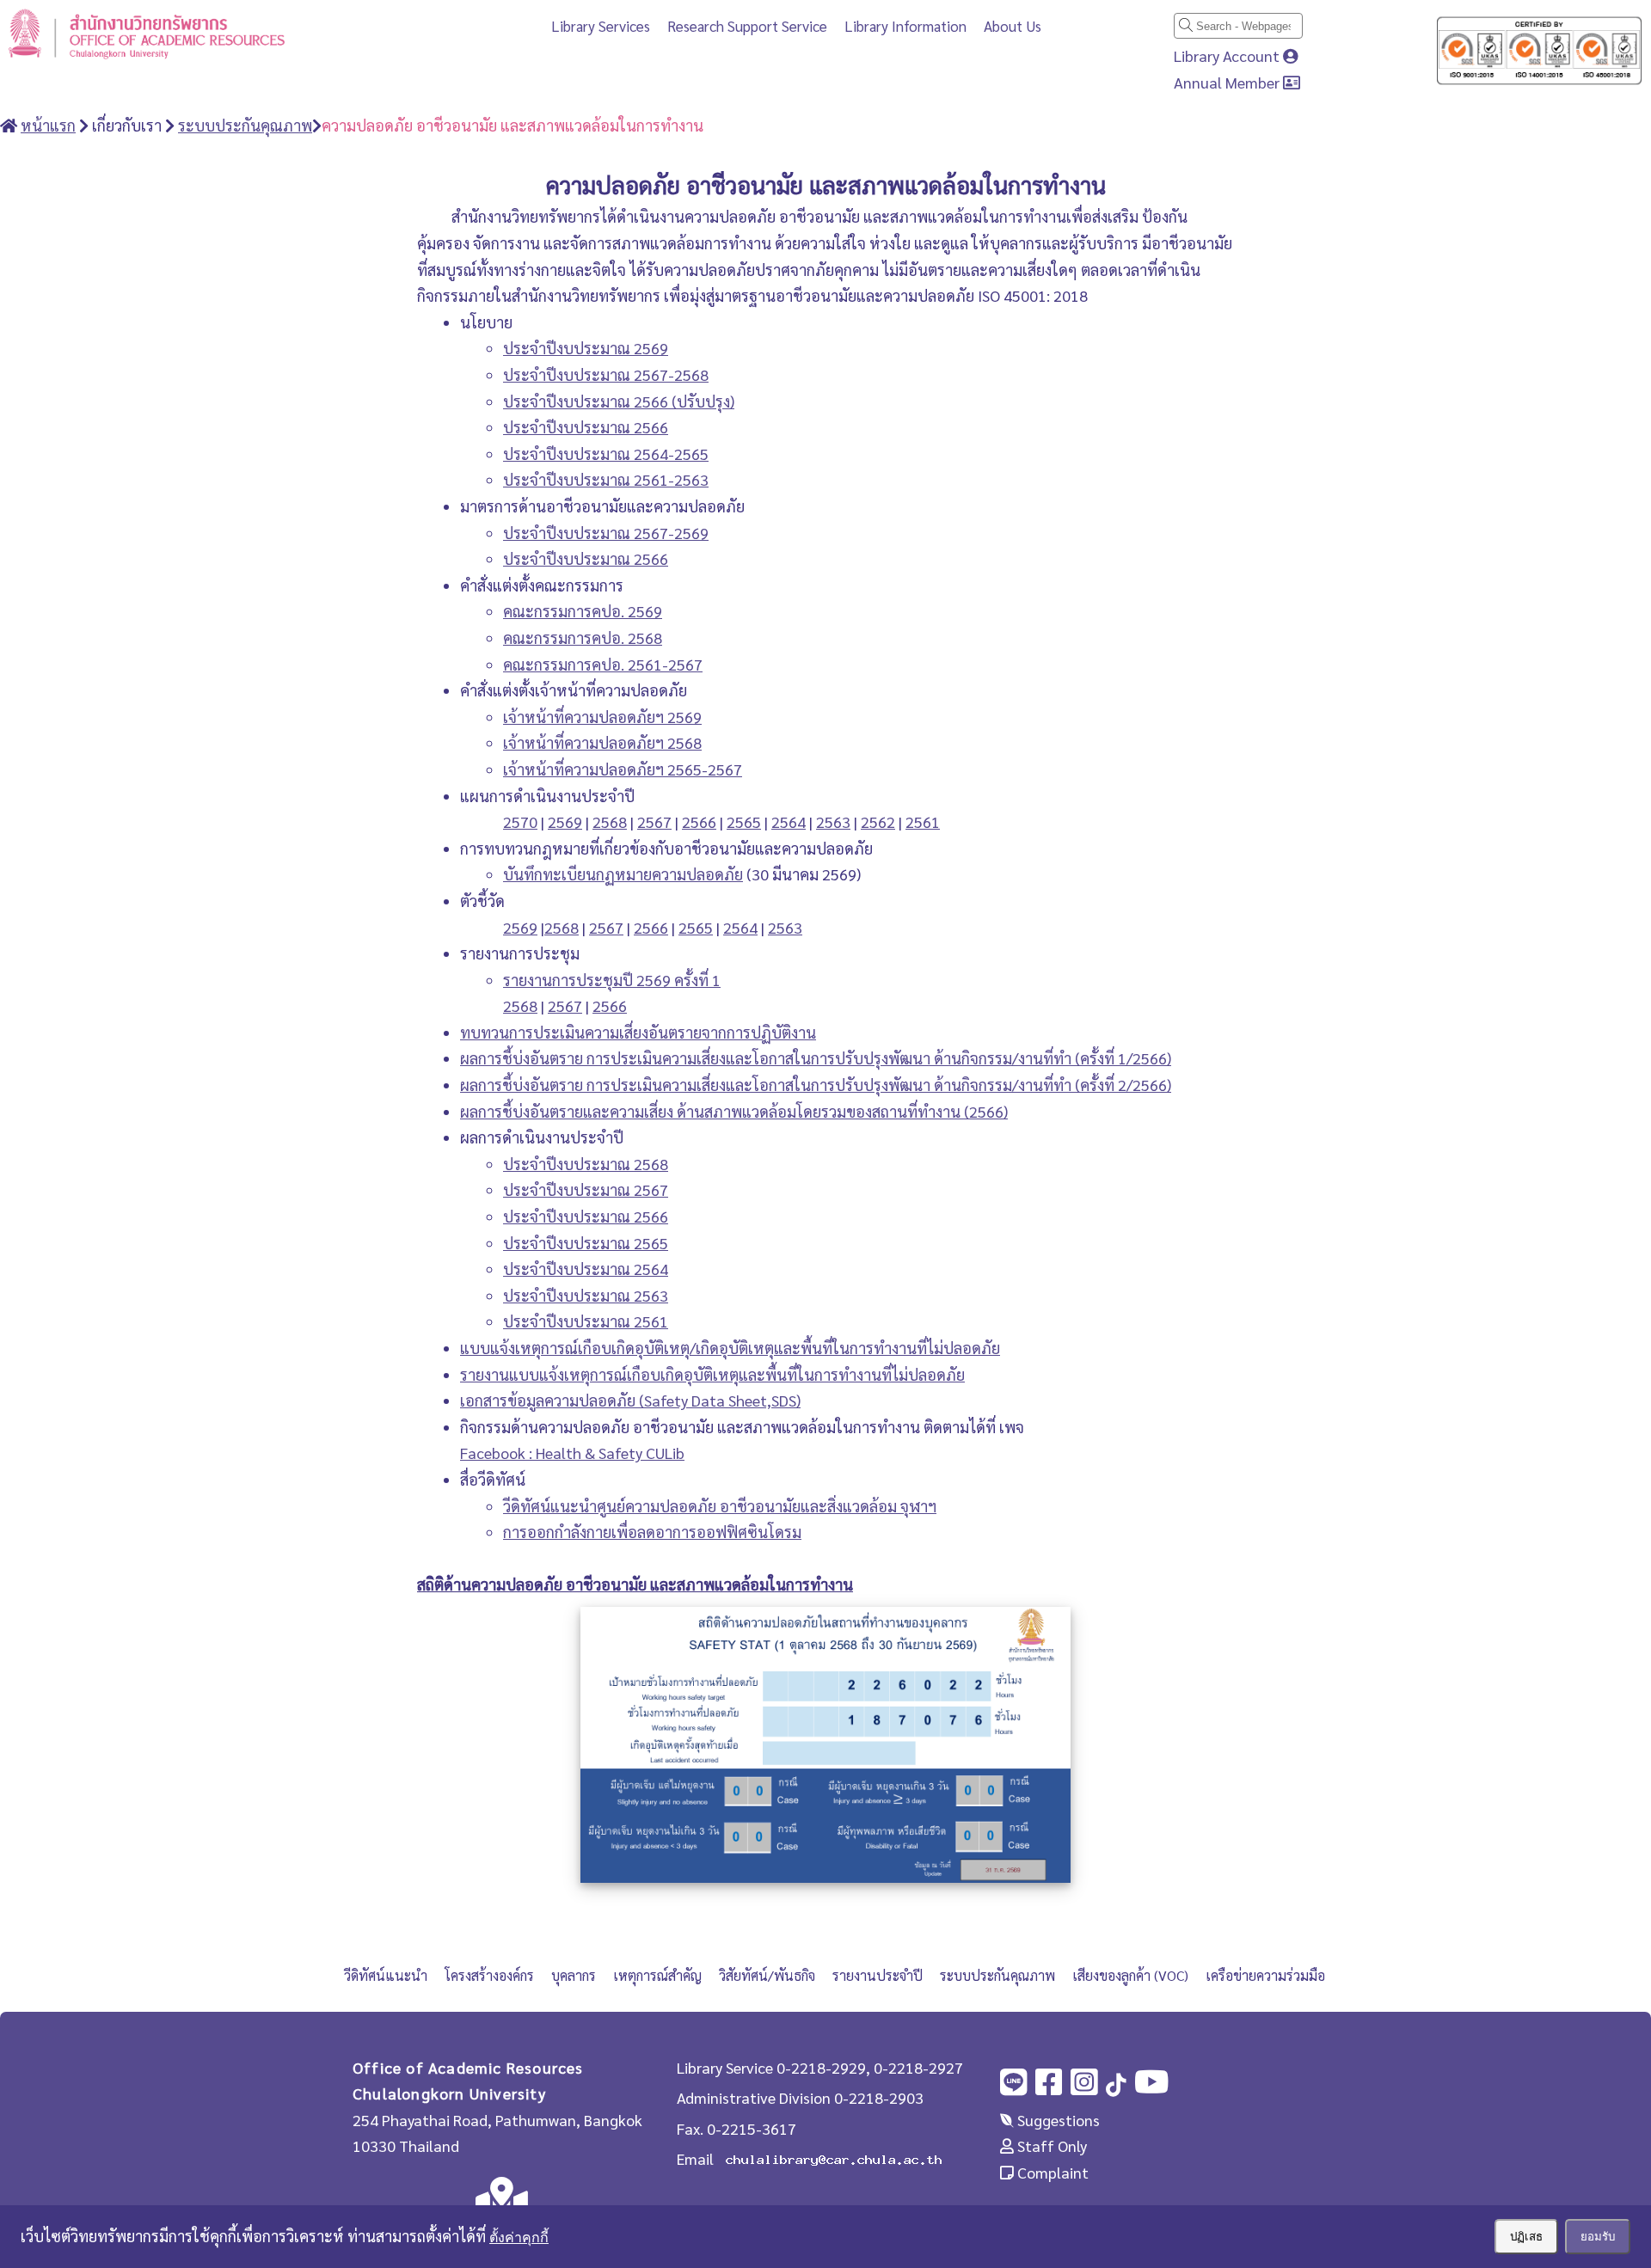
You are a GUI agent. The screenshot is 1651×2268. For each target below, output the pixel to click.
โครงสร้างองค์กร (489, 1975)
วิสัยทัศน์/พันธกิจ (767, 1975)
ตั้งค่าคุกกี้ (519, 2237)
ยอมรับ (1598, 2237)
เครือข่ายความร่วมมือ (1265, 1975)
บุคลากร (574, 1975)
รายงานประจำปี (878, 1975)
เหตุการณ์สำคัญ (657, 1975)
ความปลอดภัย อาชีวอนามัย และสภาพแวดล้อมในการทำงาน (512, 125)
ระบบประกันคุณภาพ (997, 1975)
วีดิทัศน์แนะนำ (386, 1975)
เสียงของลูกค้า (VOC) (1130, 1975)
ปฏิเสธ (1526, 2237)
